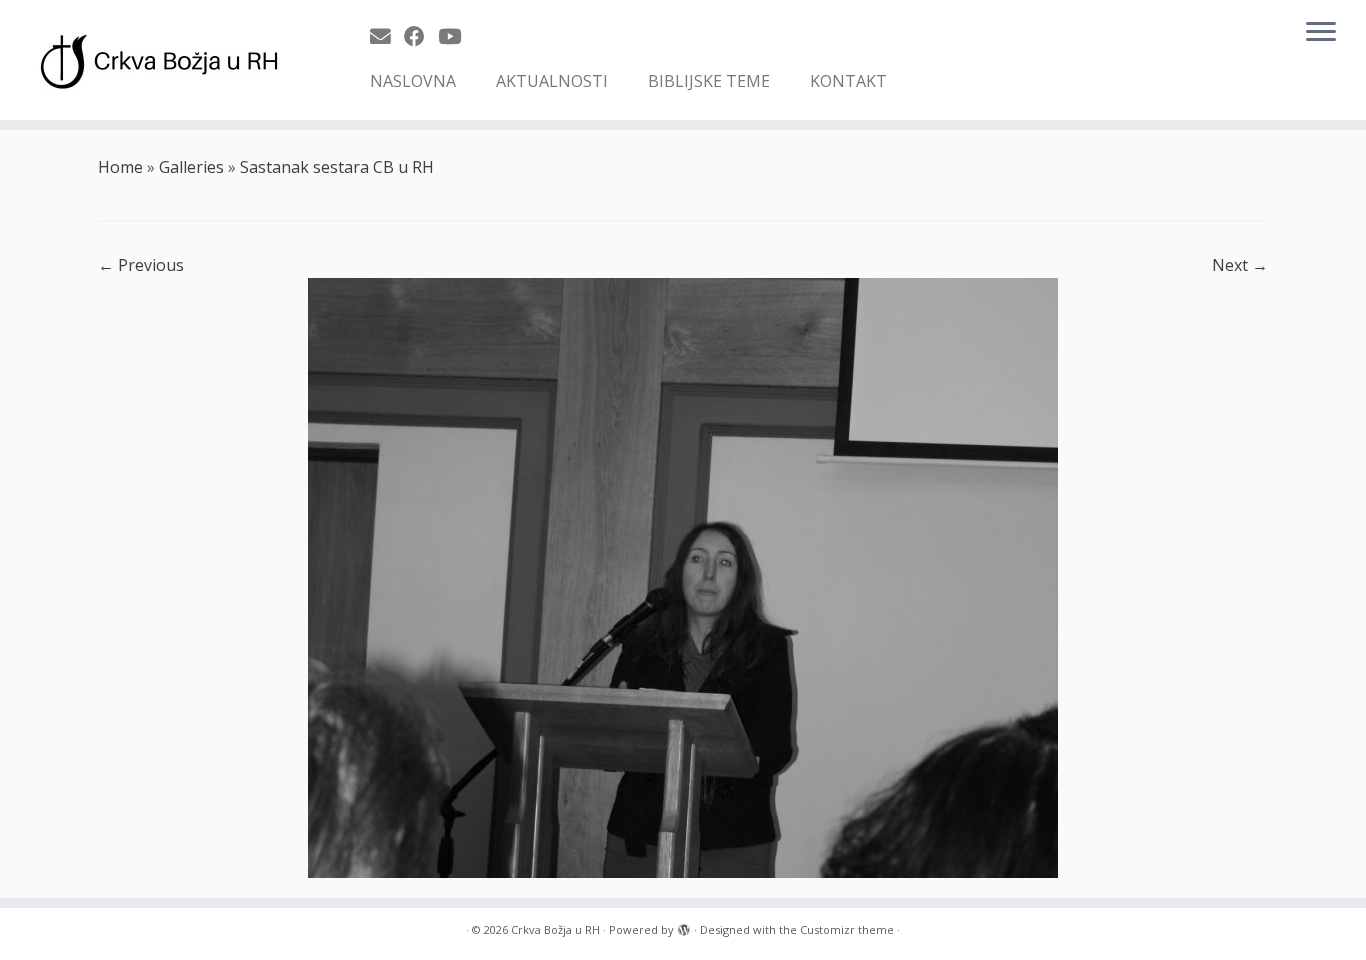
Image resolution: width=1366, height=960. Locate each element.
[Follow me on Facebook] (421, 36)
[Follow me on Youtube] (456, 36)
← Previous (141, 265)
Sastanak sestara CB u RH (337, 167)
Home (120, 167)
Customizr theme (847, 929)
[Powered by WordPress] (684, 926)
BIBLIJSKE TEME (709, 81)
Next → (1240, 265)
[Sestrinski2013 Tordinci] (683, 576)
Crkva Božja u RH (555, 929)
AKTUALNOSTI (552, 81)
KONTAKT (848, 81)
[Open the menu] (1321, 33)
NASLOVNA (413, 81)
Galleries (191, 167)
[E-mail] (387, 36)
